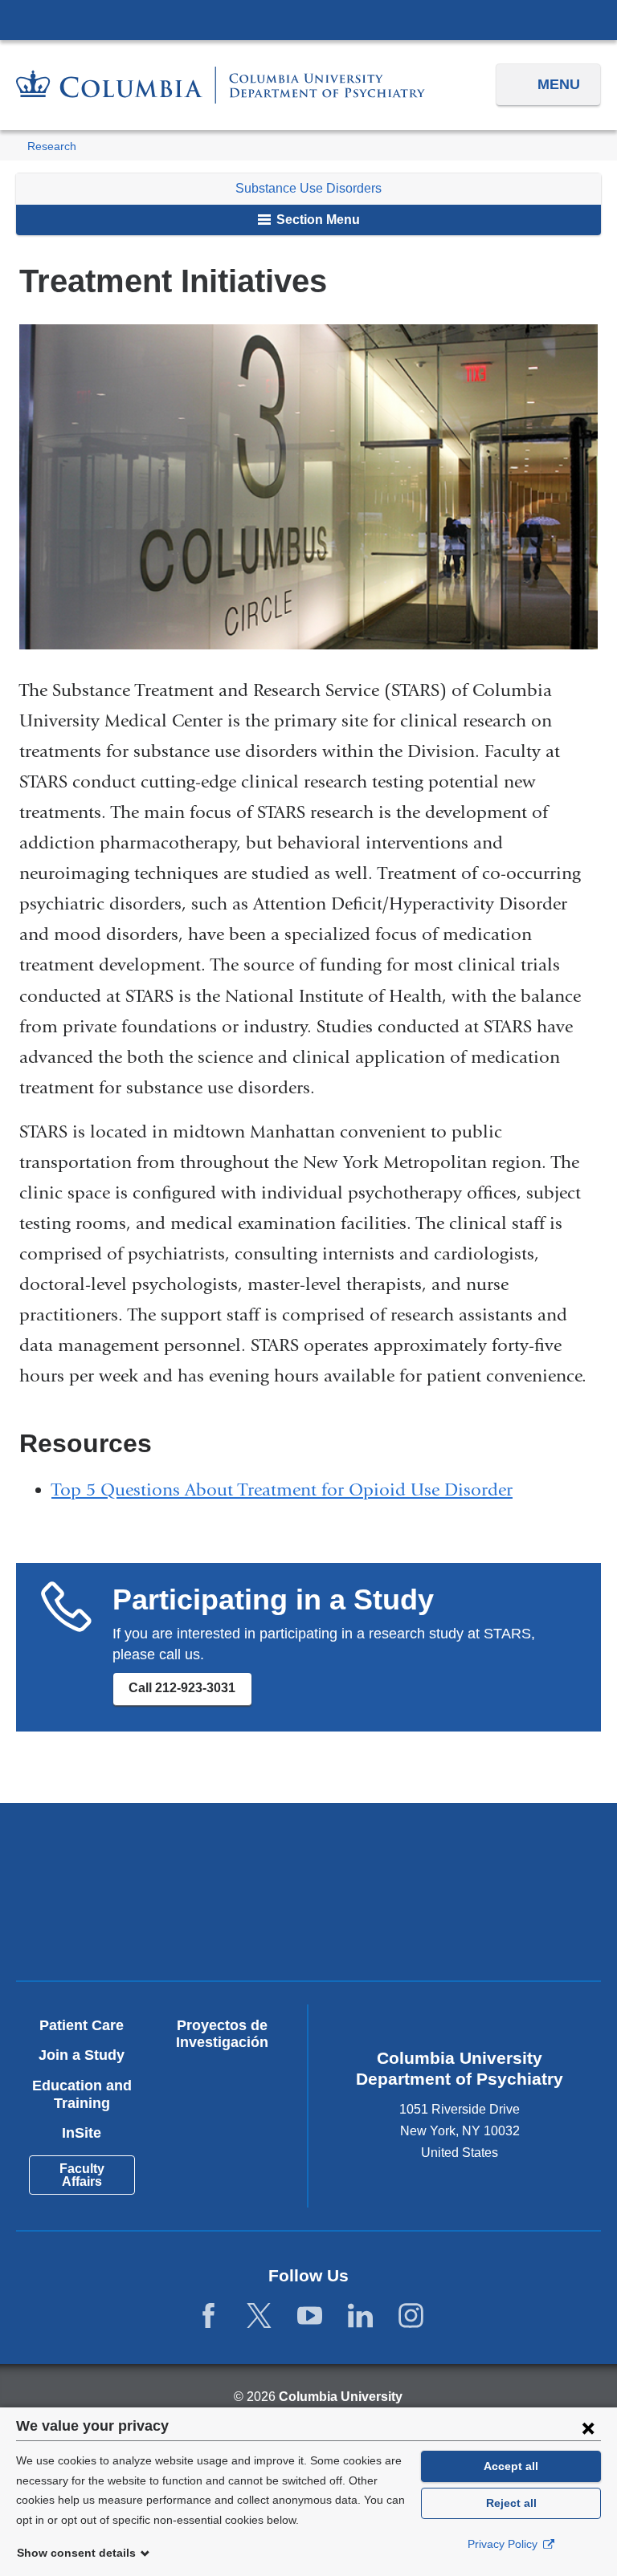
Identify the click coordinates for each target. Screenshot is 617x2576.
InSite (82, 2133)
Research (52, 147)
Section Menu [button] (317, 220)
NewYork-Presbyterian (454, 1857)
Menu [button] (559, 84)
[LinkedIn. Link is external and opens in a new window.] (360, 2316)
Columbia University (341, 2397)
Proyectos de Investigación (222, 2034)
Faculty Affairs (82, 2175)
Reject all (511, 2503)
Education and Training (82, 2094)
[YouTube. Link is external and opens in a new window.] (310, 2316)
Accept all (511, 2466)
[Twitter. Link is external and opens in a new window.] (259, 2316)
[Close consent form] (588, 2427)
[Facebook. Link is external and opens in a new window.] (208, 2316)
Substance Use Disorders (308, 188)
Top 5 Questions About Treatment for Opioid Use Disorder (282, 1490)
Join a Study (82, 2055)
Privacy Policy (504, 2544)
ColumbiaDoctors (454, 1921)
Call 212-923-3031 (182, 1688)
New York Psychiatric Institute (163, 1927)
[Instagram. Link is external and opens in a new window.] (411, 2316)
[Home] (221, 85)
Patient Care (82, 2025)
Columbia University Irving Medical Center (308, 19)
